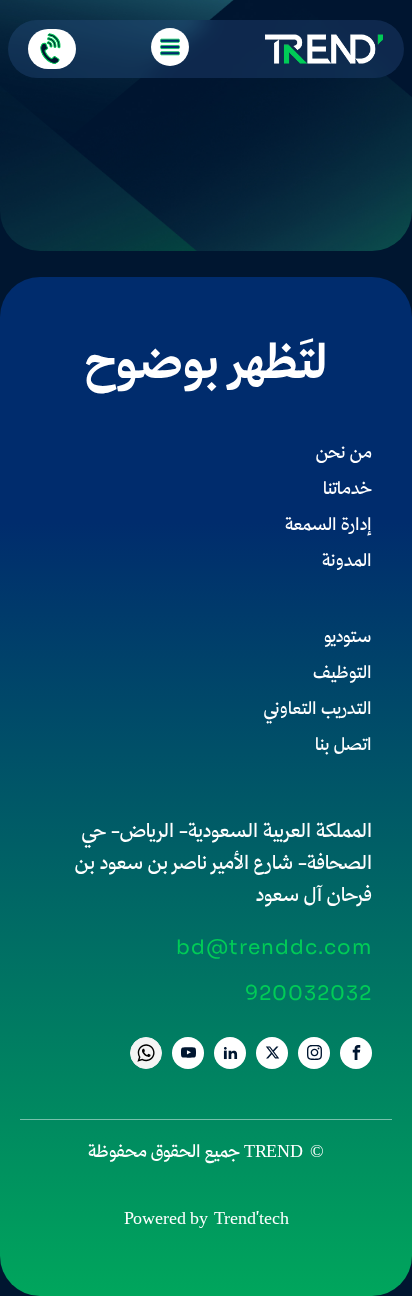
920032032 (308, 994)
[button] (52, 49)
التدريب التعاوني (318, 710)
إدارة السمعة (328, 526)
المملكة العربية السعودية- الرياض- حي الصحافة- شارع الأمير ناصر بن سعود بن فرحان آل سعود (223, 865)
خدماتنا (347, 490)
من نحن (344, 454)
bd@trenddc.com (274, 948)
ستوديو (348, 638)
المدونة (347, 562)
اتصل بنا (343, 746)
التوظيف (342, 674)
